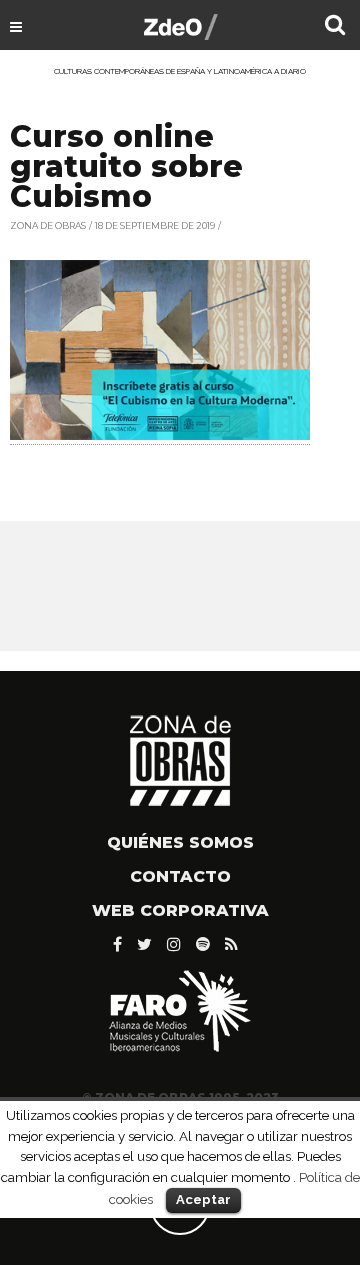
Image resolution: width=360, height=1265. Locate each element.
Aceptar (203, 1199)
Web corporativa (180, 910)
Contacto (180, 876)
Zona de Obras (48, 225)
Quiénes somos (180, 842)
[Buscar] (335, 27)
